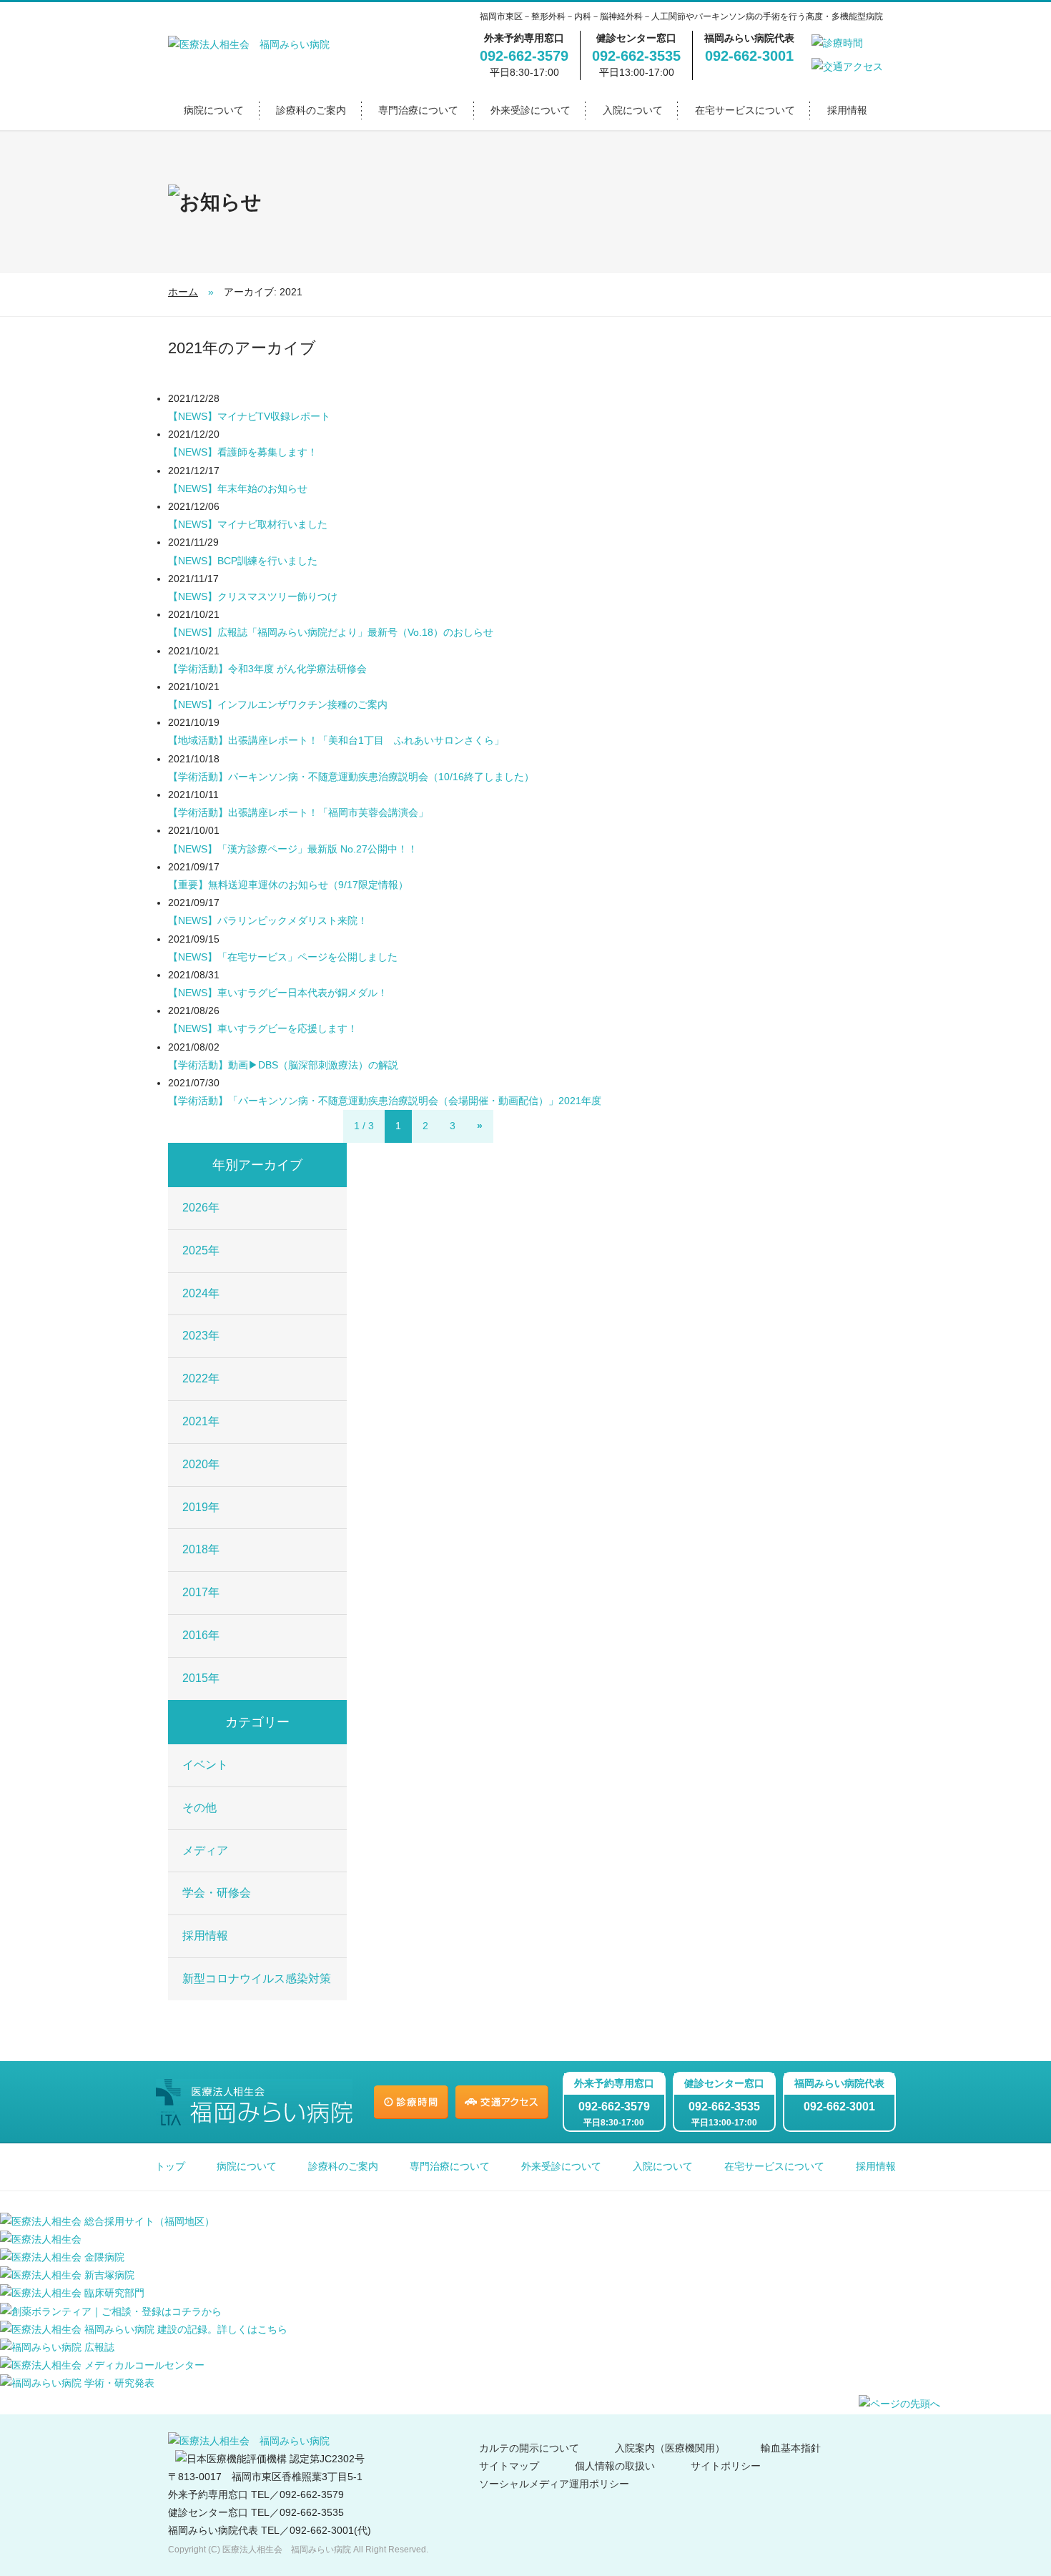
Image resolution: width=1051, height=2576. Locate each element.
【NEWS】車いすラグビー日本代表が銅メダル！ (278, 993)
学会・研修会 (217, 1893)
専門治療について (418, 110)
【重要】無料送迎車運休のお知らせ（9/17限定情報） (288, 885)
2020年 (201, 1464)
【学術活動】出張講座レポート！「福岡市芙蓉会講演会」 (298, 812)
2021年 (201, 1421)
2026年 (201, 1208)
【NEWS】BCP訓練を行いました (243, 561)
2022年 (201, 1378)
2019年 (201, 1507)
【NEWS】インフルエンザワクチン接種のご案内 (278, 704)
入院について (633, 110)
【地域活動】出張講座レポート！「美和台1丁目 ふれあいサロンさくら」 (336, 740)
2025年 (201, 1250)
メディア (205, 1850)
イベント (205, 1765)
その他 (199, 1808)
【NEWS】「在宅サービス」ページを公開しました (283, 957)
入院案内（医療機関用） (670, 2448)
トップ (170, 2166)
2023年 (201, 1336)
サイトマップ (509, 2466)
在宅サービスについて (745, 110)
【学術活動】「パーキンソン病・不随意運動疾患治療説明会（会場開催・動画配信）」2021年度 (385, 1101)
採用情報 (847, 110)
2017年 (201, 1592)
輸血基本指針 (791, 2448)
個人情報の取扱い (615, 2466)
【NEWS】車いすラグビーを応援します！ (263, 1028)
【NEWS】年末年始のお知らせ (238, 488)
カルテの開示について (529, 2448)
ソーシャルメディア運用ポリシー (554, 2484)
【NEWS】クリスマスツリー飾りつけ (253, 596)
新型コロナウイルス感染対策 (257, 1978)
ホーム (183, 292)
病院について (214, 110)
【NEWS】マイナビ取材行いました (248, 524)
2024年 (201, 1293)
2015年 (201, 1678)
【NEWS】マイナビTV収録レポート (249, 416)
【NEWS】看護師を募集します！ (243, 452)
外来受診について (531, 110)
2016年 (201, 1635)
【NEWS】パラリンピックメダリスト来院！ (268, 920)
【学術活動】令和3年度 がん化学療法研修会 (267, 669)
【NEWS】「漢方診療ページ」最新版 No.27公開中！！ (293, 849)
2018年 (201, 1549)
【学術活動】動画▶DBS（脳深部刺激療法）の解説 (283, 1065)
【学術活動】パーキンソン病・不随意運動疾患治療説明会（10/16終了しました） (351, 777)
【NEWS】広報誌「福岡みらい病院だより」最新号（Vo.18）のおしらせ (331, 632)
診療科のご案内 (311, 110)
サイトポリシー (726, 2466)
